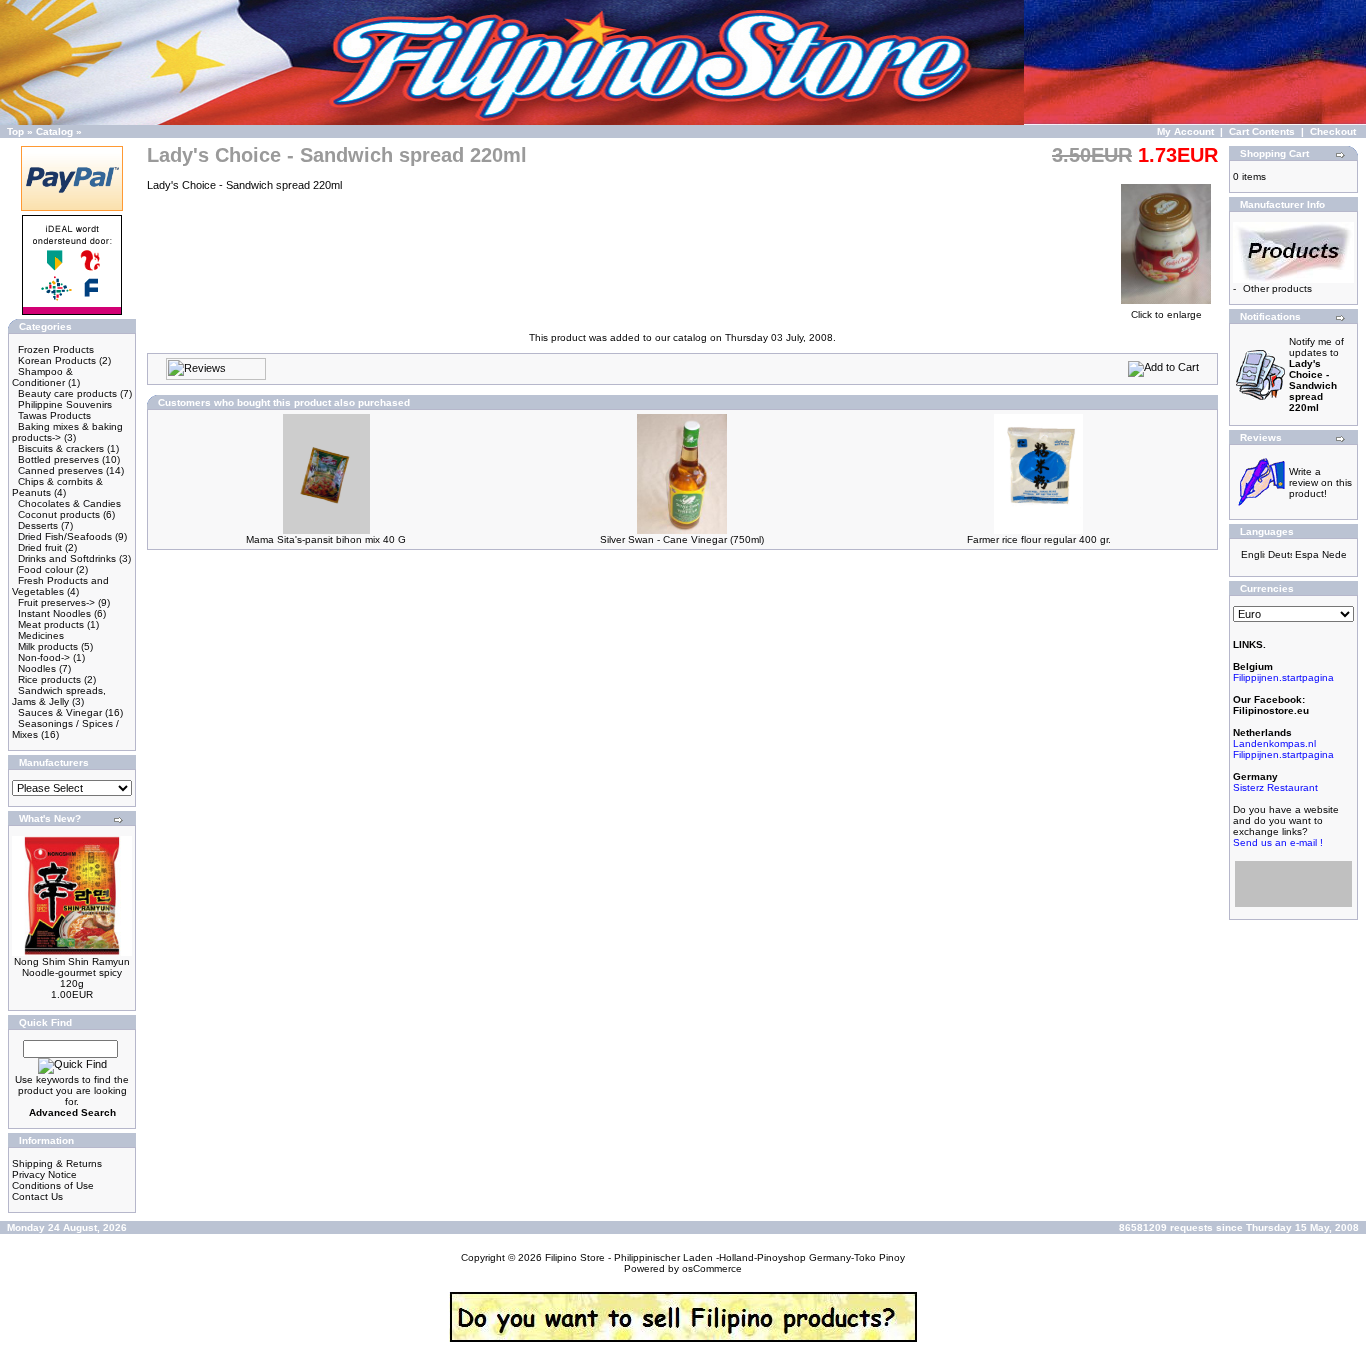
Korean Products (57, 360)
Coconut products (59, 514)
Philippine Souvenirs (65, 404)
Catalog (54, 131)
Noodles (37, 668)
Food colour (45, 569)
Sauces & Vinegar (60, 712)
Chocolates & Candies (69, 503)
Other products (1277, 288)
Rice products (49, 679)
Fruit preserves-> (56, 602)
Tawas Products (54, 415)
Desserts (38, 525)
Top (15, 131)
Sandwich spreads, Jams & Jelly (59, 696)
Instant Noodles (54, 613)
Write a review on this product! (1320, 482)
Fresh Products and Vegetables (60, 586)
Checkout (1333, 131)
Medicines (41, 635)
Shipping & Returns (57, 1163)
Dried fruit (40, 547)
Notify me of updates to (1316, 374)
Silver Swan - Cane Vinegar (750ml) (682, 539)
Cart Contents (1262, 131)
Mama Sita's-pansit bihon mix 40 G (326, 539)
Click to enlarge (1166, 314)
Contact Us (37, 1196)
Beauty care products (67, 393)
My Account (1185, 131)
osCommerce (712, 1268)
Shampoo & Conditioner (42, 377)
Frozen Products (56, 349)
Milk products (48, 646)
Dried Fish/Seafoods (65, 536)
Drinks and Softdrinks (67, 558)
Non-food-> (44, 657)
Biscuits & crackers (61, 448)
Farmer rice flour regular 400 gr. (1039, 539)
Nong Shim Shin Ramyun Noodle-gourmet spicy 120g (72, 972)
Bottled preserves (58, 459)
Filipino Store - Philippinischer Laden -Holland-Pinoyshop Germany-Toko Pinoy (725, 1257)
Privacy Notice (44, 1174)
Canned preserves (60, 470)
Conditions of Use (53, 1185)
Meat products (51, 624)
